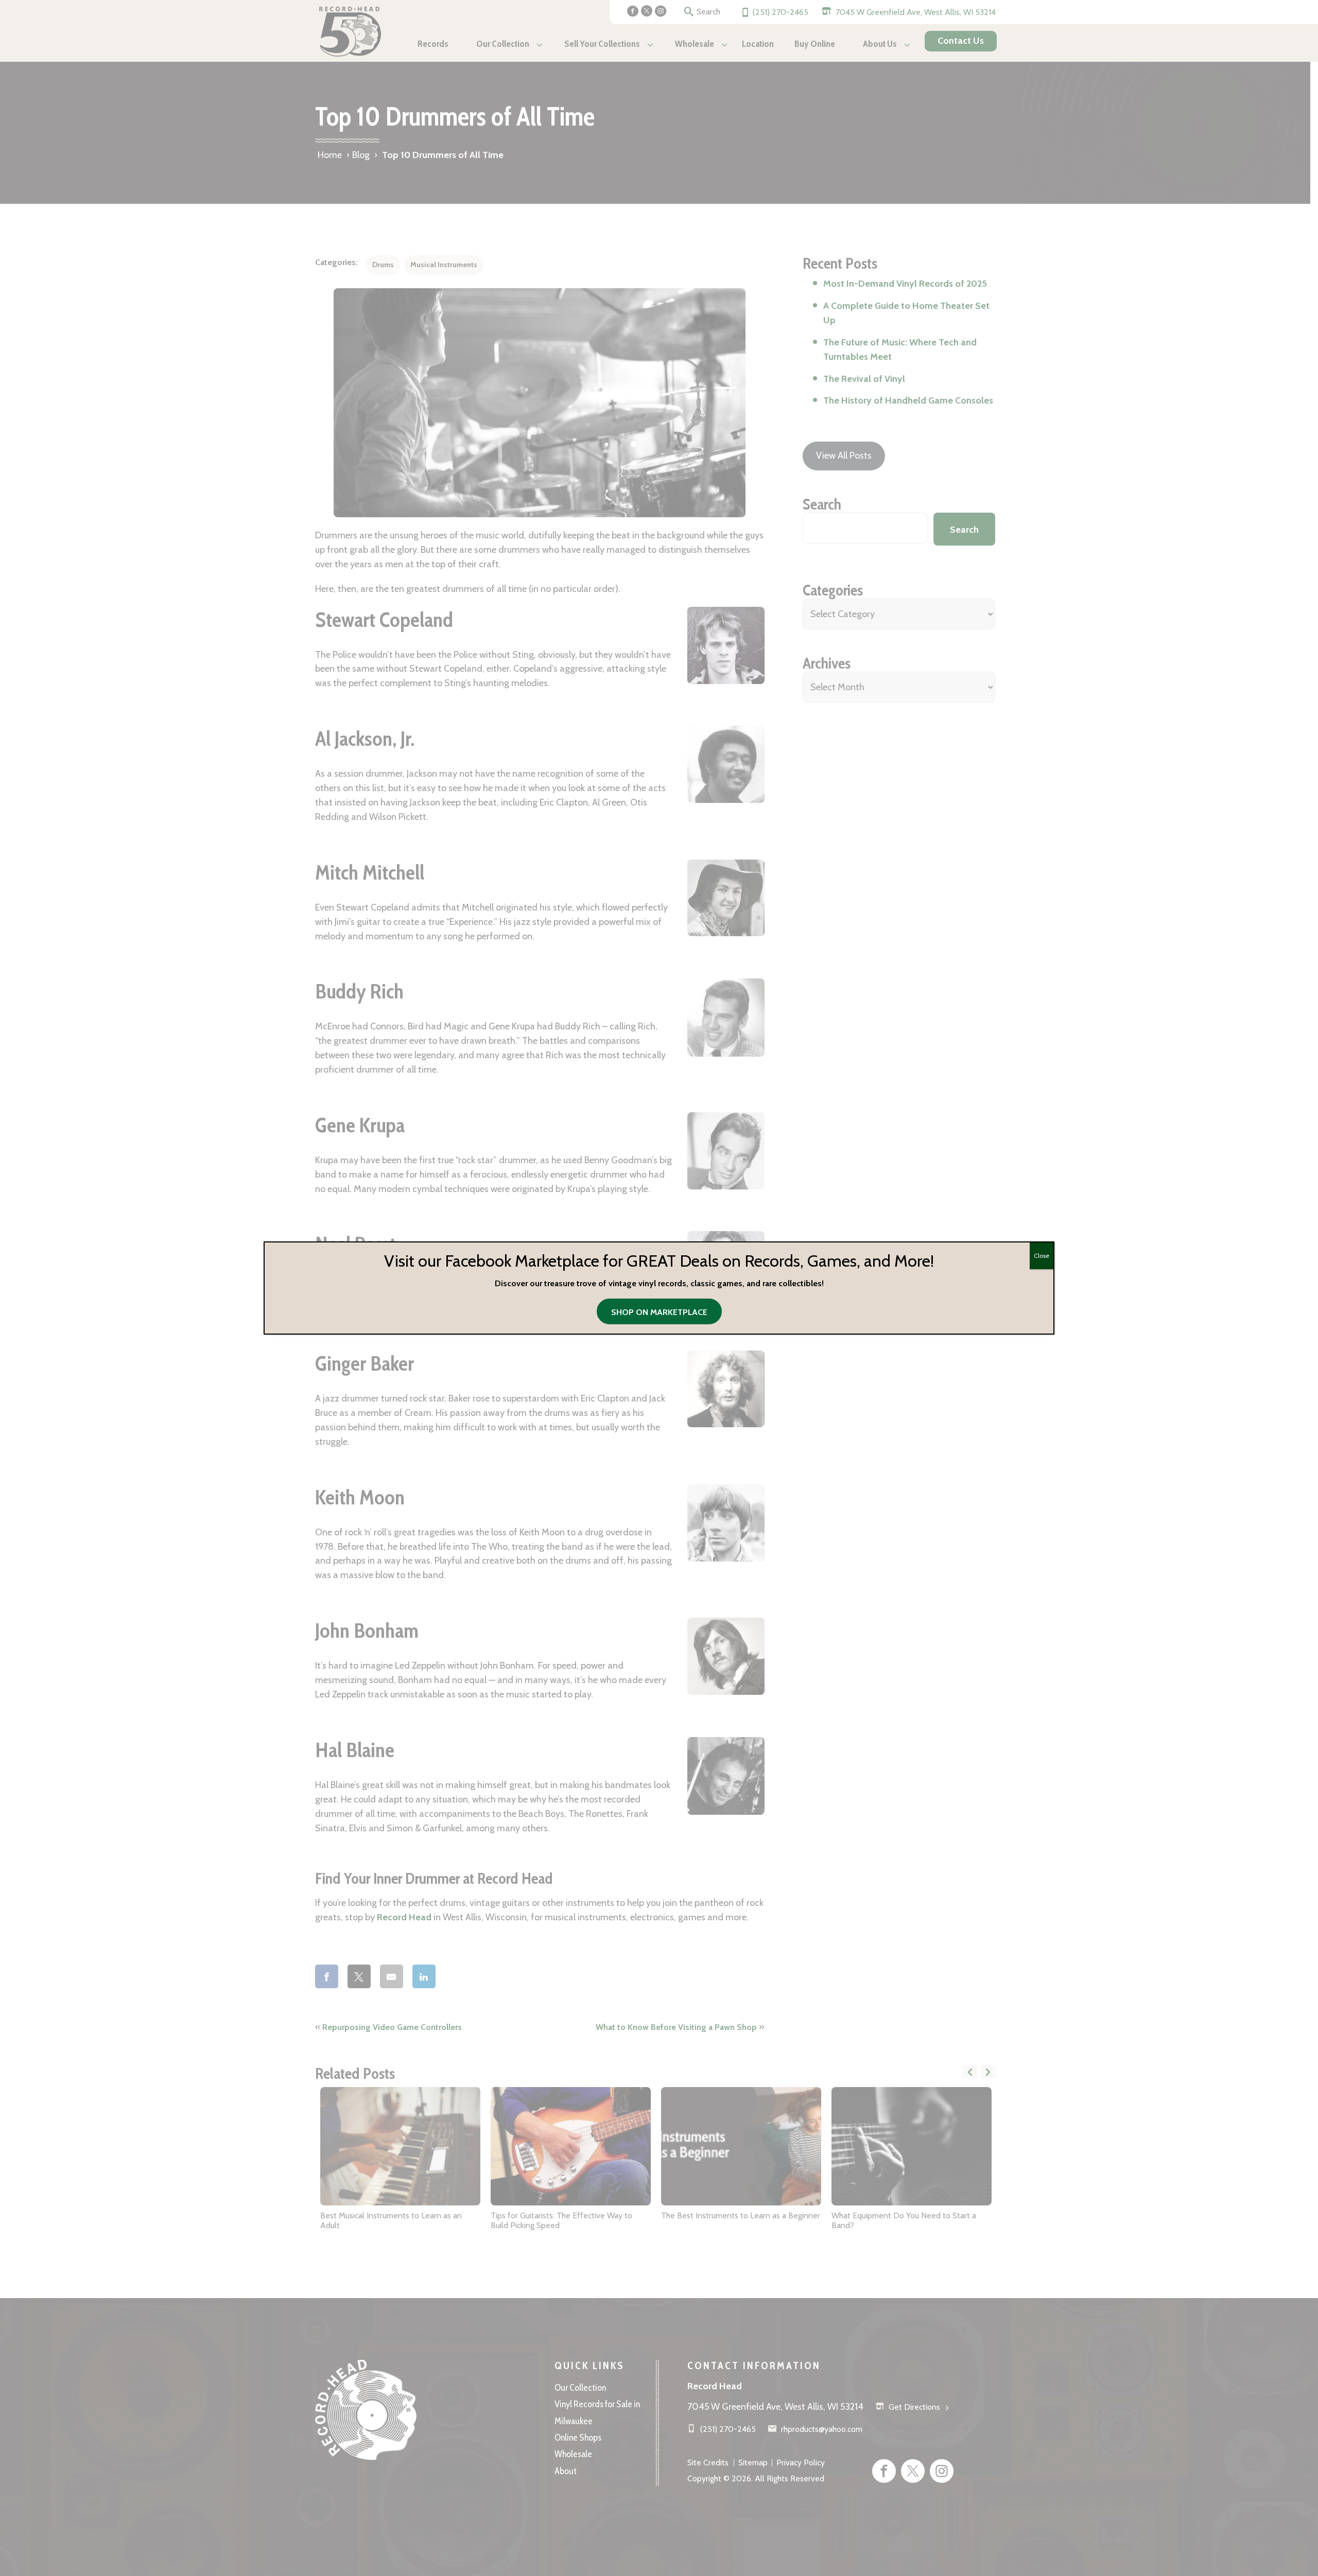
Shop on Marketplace (659, 1312)
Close (1042, 1256)
